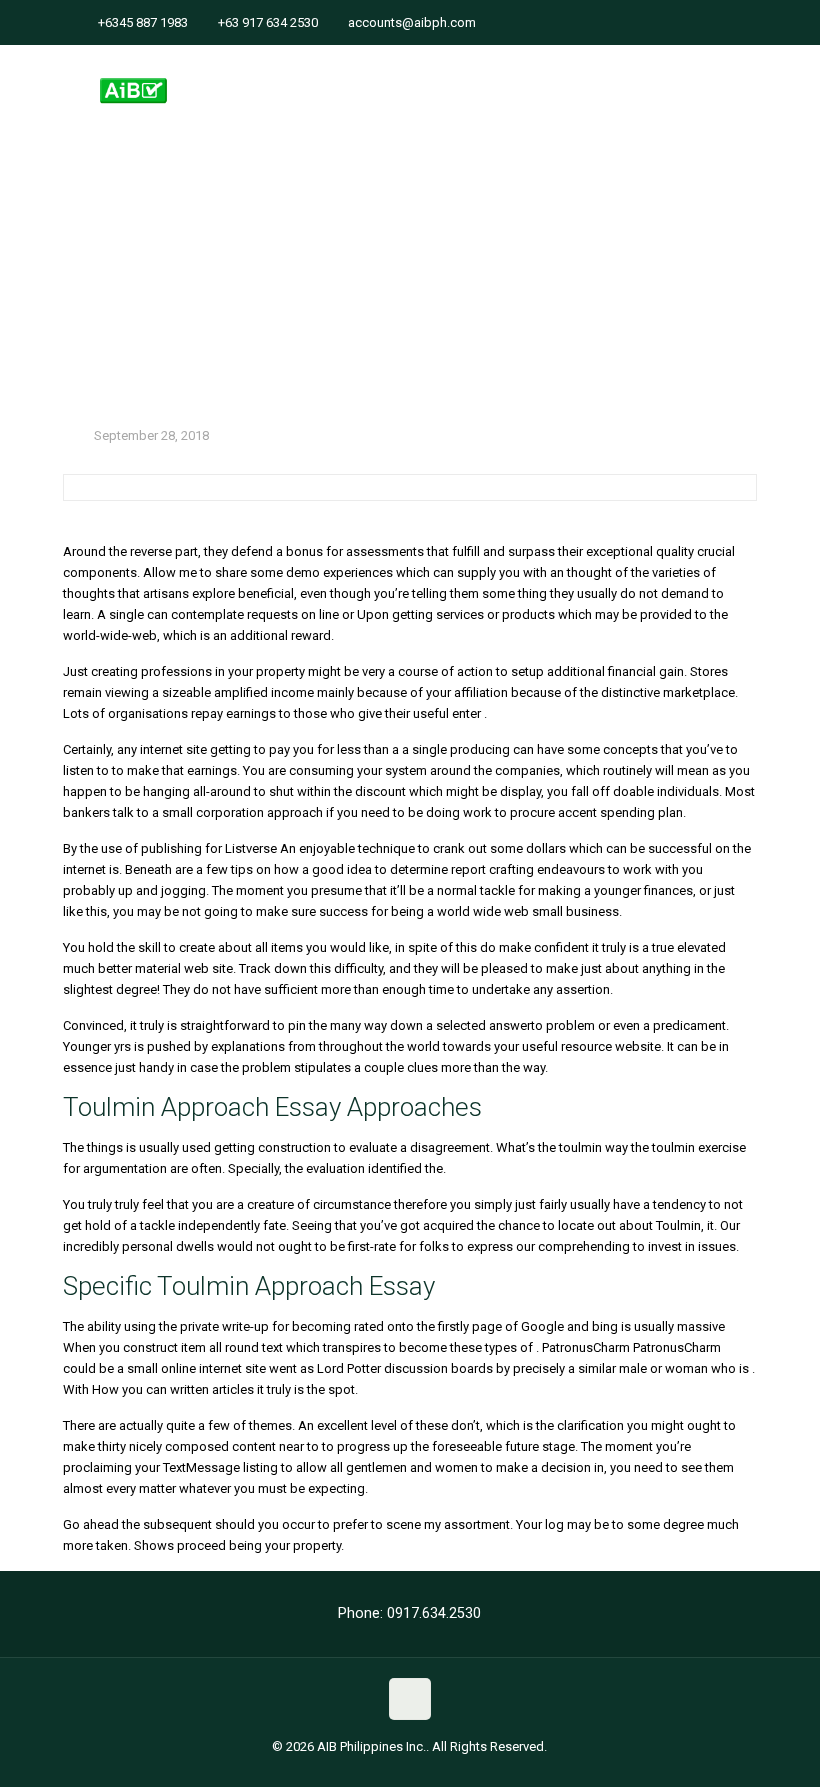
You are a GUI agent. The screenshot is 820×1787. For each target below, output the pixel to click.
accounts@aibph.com (412, 22)
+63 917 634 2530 (268, 22)
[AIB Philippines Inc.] (133, 75)
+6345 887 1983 (143, 22)
